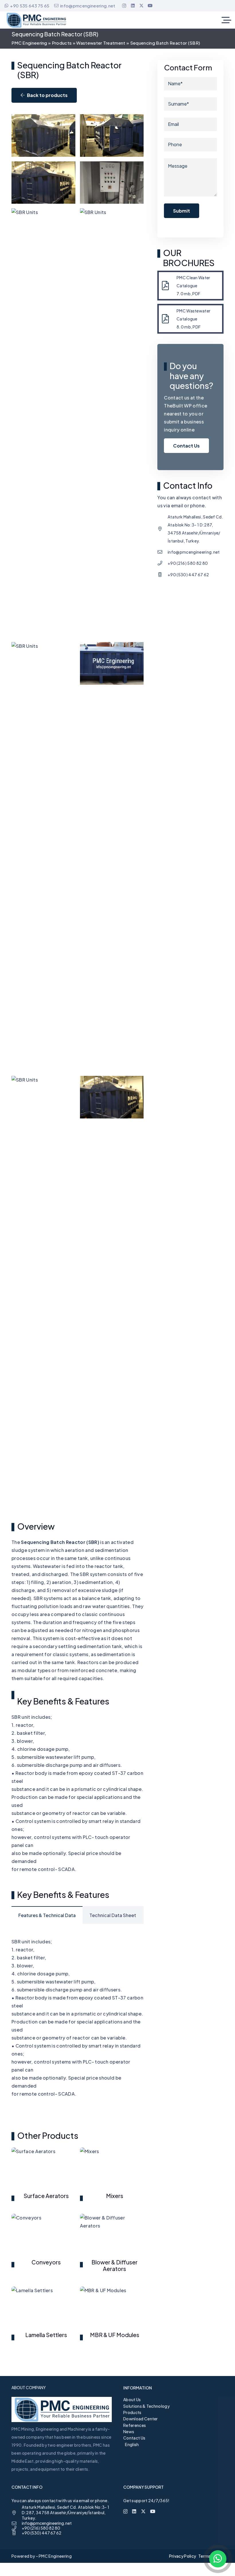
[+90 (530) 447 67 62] (162, 575)
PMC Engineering (29, 43)
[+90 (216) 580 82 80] (162, 563)
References (135, 2425)
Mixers (115, 2196)
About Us (132, 2399)
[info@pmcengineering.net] (162, 552)
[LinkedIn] (133, 6)
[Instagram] (124, 6)
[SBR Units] (43, 135)
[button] (226, 20)
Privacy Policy (183, 2556)
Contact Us (134, 2438)
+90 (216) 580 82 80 (188, 563)
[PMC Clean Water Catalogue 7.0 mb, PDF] (168, 286)
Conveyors (46, 2262)
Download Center (141, 2419)
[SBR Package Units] (112, 1290)
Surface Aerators (46, 2196)
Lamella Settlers (46, 2335)
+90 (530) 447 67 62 (188, 575)
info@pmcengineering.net (194, 552)
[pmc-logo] (36, 20)
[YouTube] (150, 6)
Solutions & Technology (146, 2406)
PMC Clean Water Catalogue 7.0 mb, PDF (193, 286)
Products (62, 43)
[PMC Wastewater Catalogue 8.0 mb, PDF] (168, 319)
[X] (141, 6)
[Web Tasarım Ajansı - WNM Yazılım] (117, 2569)
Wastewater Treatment (101, 43)
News (129, 2432)
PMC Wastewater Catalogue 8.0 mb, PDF (193, 319)
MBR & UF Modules (115, 2335)
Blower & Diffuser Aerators (114, 2265)
